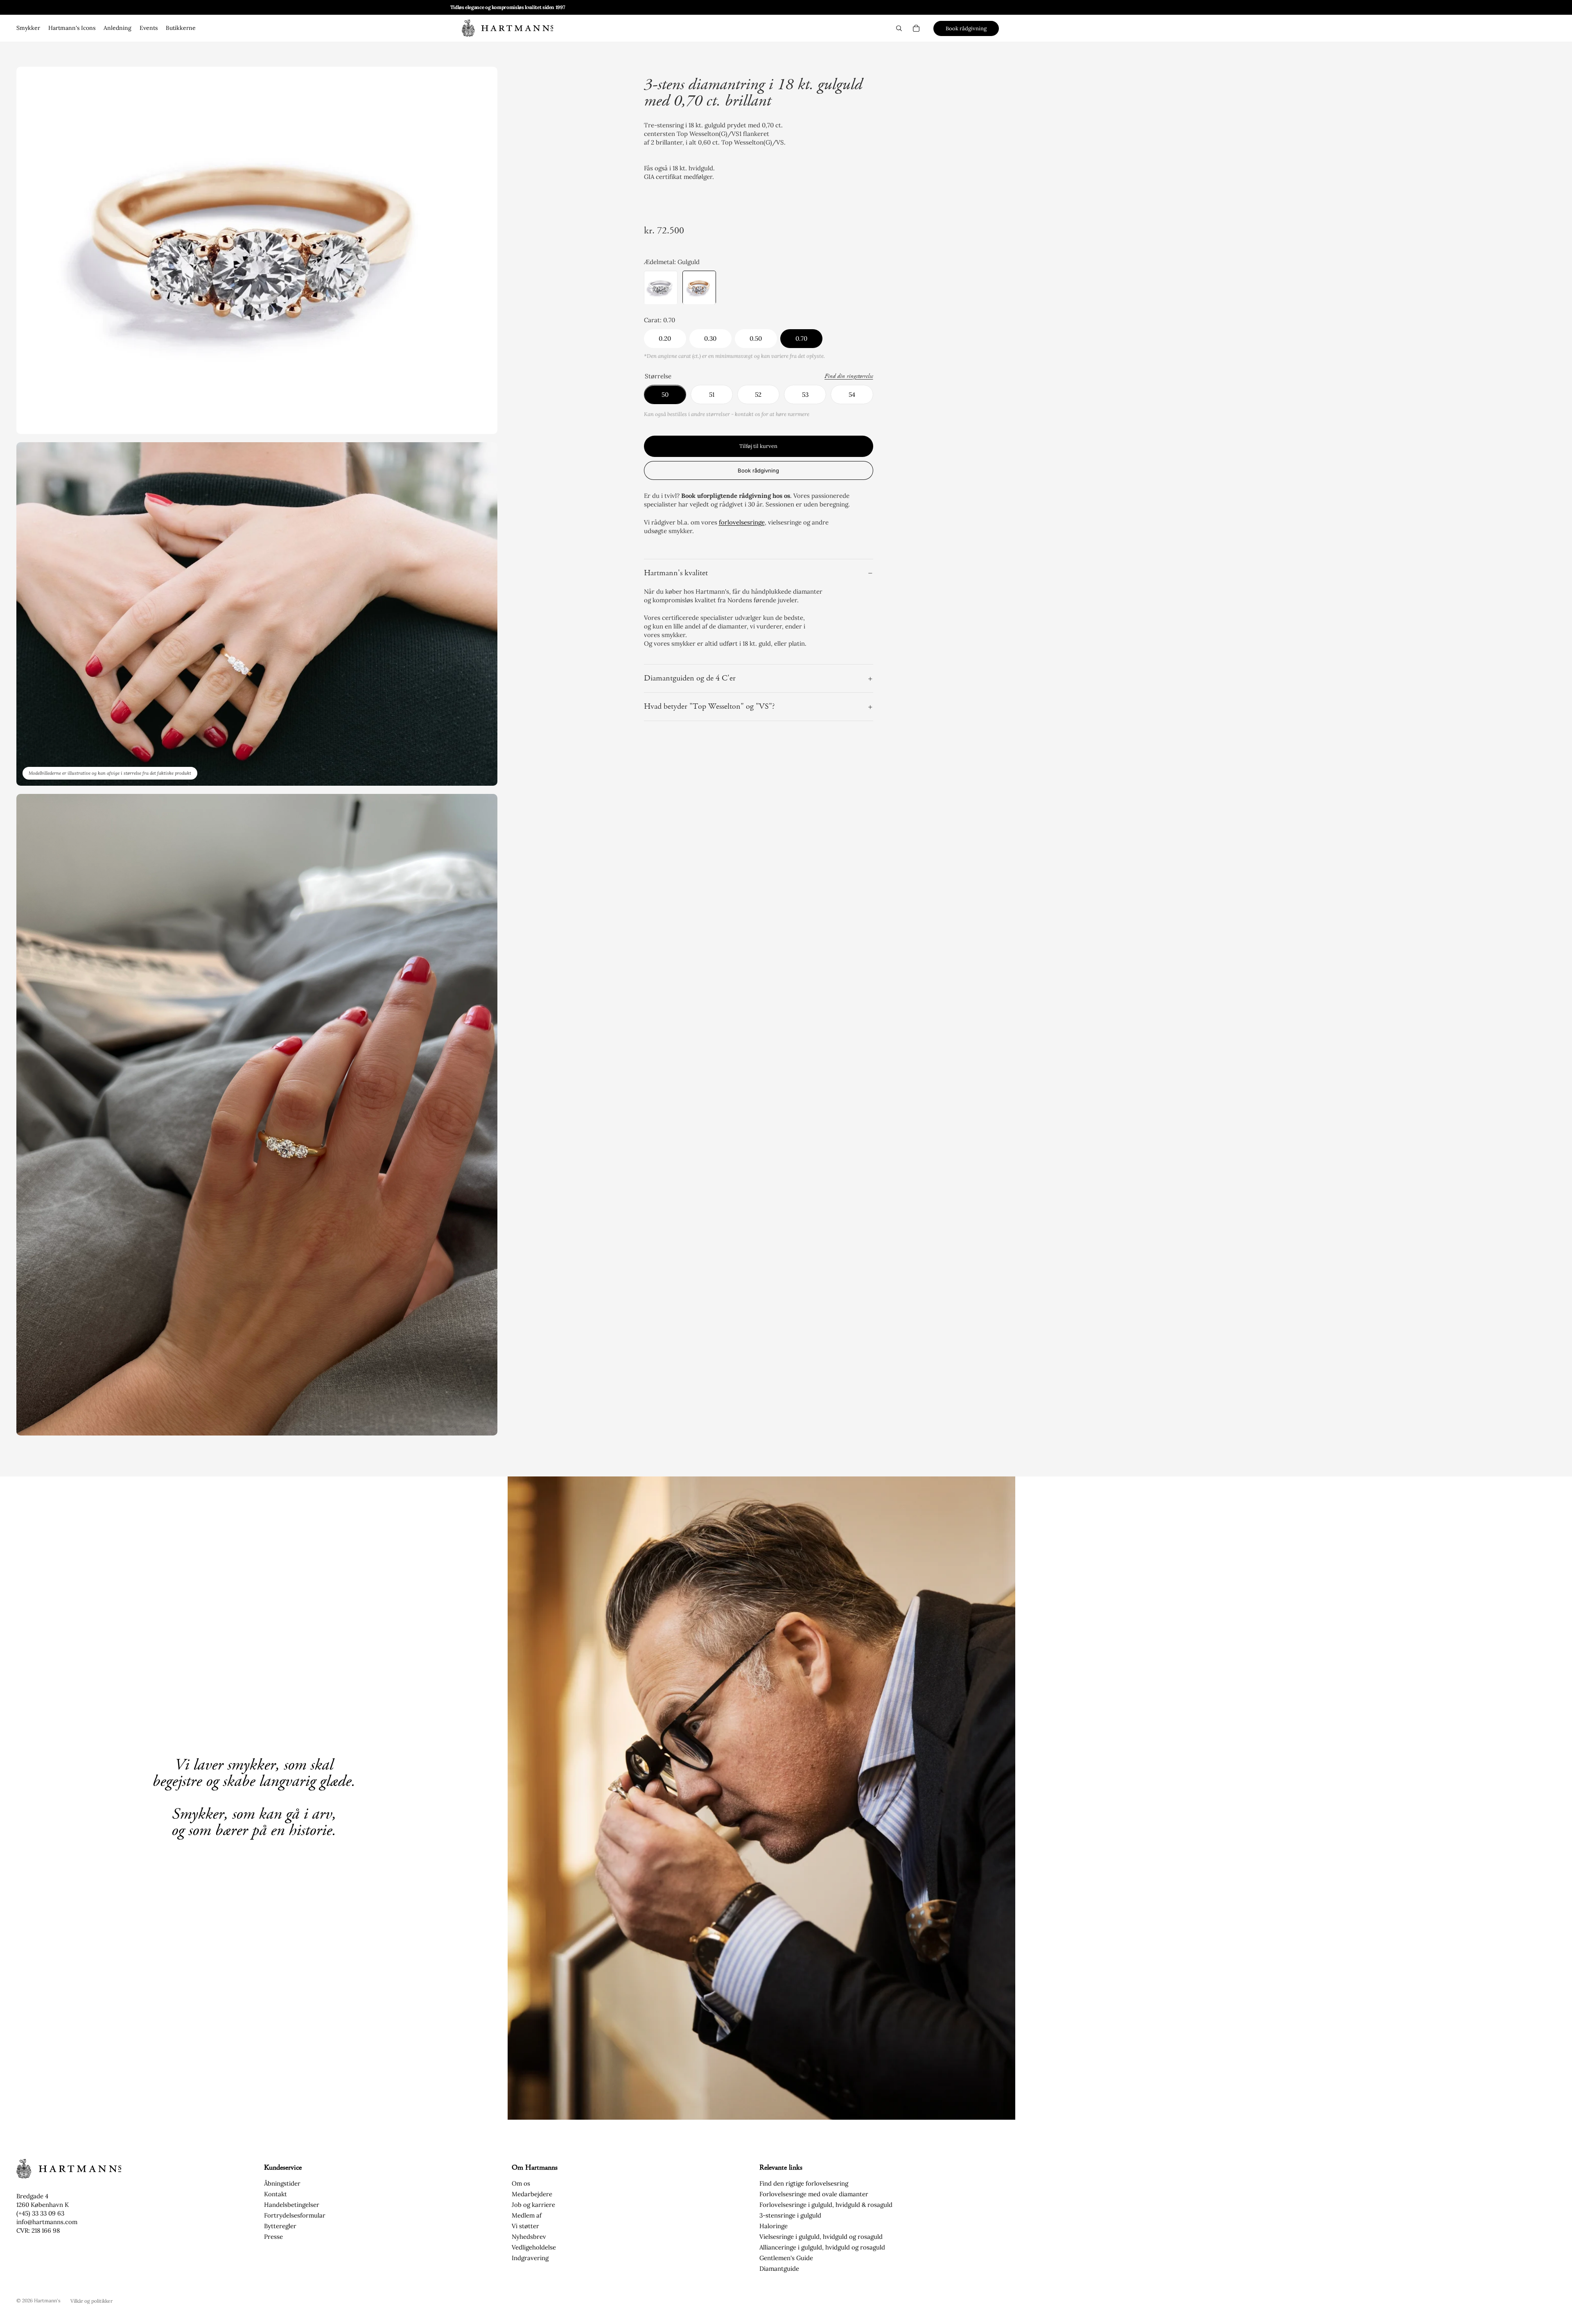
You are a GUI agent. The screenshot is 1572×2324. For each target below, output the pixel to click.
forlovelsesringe (742, 522)
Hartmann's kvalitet (676, 573)
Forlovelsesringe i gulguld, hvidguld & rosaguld (826, 2205)
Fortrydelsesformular (295, 2215)
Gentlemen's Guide (786, 2258)
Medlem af (527, 2215)
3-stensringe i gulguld (790, 2215)
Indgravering (530, 2258)
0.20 (665, 339)
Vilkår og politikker (91, 2301)
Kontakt (276, 2194)
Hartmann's (47, 2300)
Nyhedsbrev (529, 2237)
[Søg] (899, 28)
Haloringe (774, 2226)
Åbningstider (282, 2183)
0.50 (756, 339)
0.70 (801, 339)
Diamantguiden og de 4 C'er (690, 679)
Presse (273, 2237)
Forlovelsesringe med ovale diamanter (814, 2194)
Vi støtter (525, 2226)
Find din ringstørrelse (849, 377)
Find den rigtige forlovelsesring (804, 2183)
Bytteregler (280, 2226)
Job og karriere (533, 2205)
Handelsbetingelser (292, 2205)
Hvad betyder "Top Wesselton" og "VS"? (709, 707)
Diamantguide (779, 2269)
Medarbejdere (532, 2194)
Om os (521, 2183)
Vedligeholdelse (534, 2247)
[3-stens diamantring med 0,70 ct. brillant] (661, 288)
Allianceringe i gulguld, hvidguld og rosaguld (822, 2247)
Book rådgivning (966, 28)
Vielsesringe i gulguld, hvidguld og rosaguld (821, 2237)
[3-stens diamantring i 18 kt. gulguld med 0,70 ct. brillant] (699, 288)
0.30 (710, 339)
